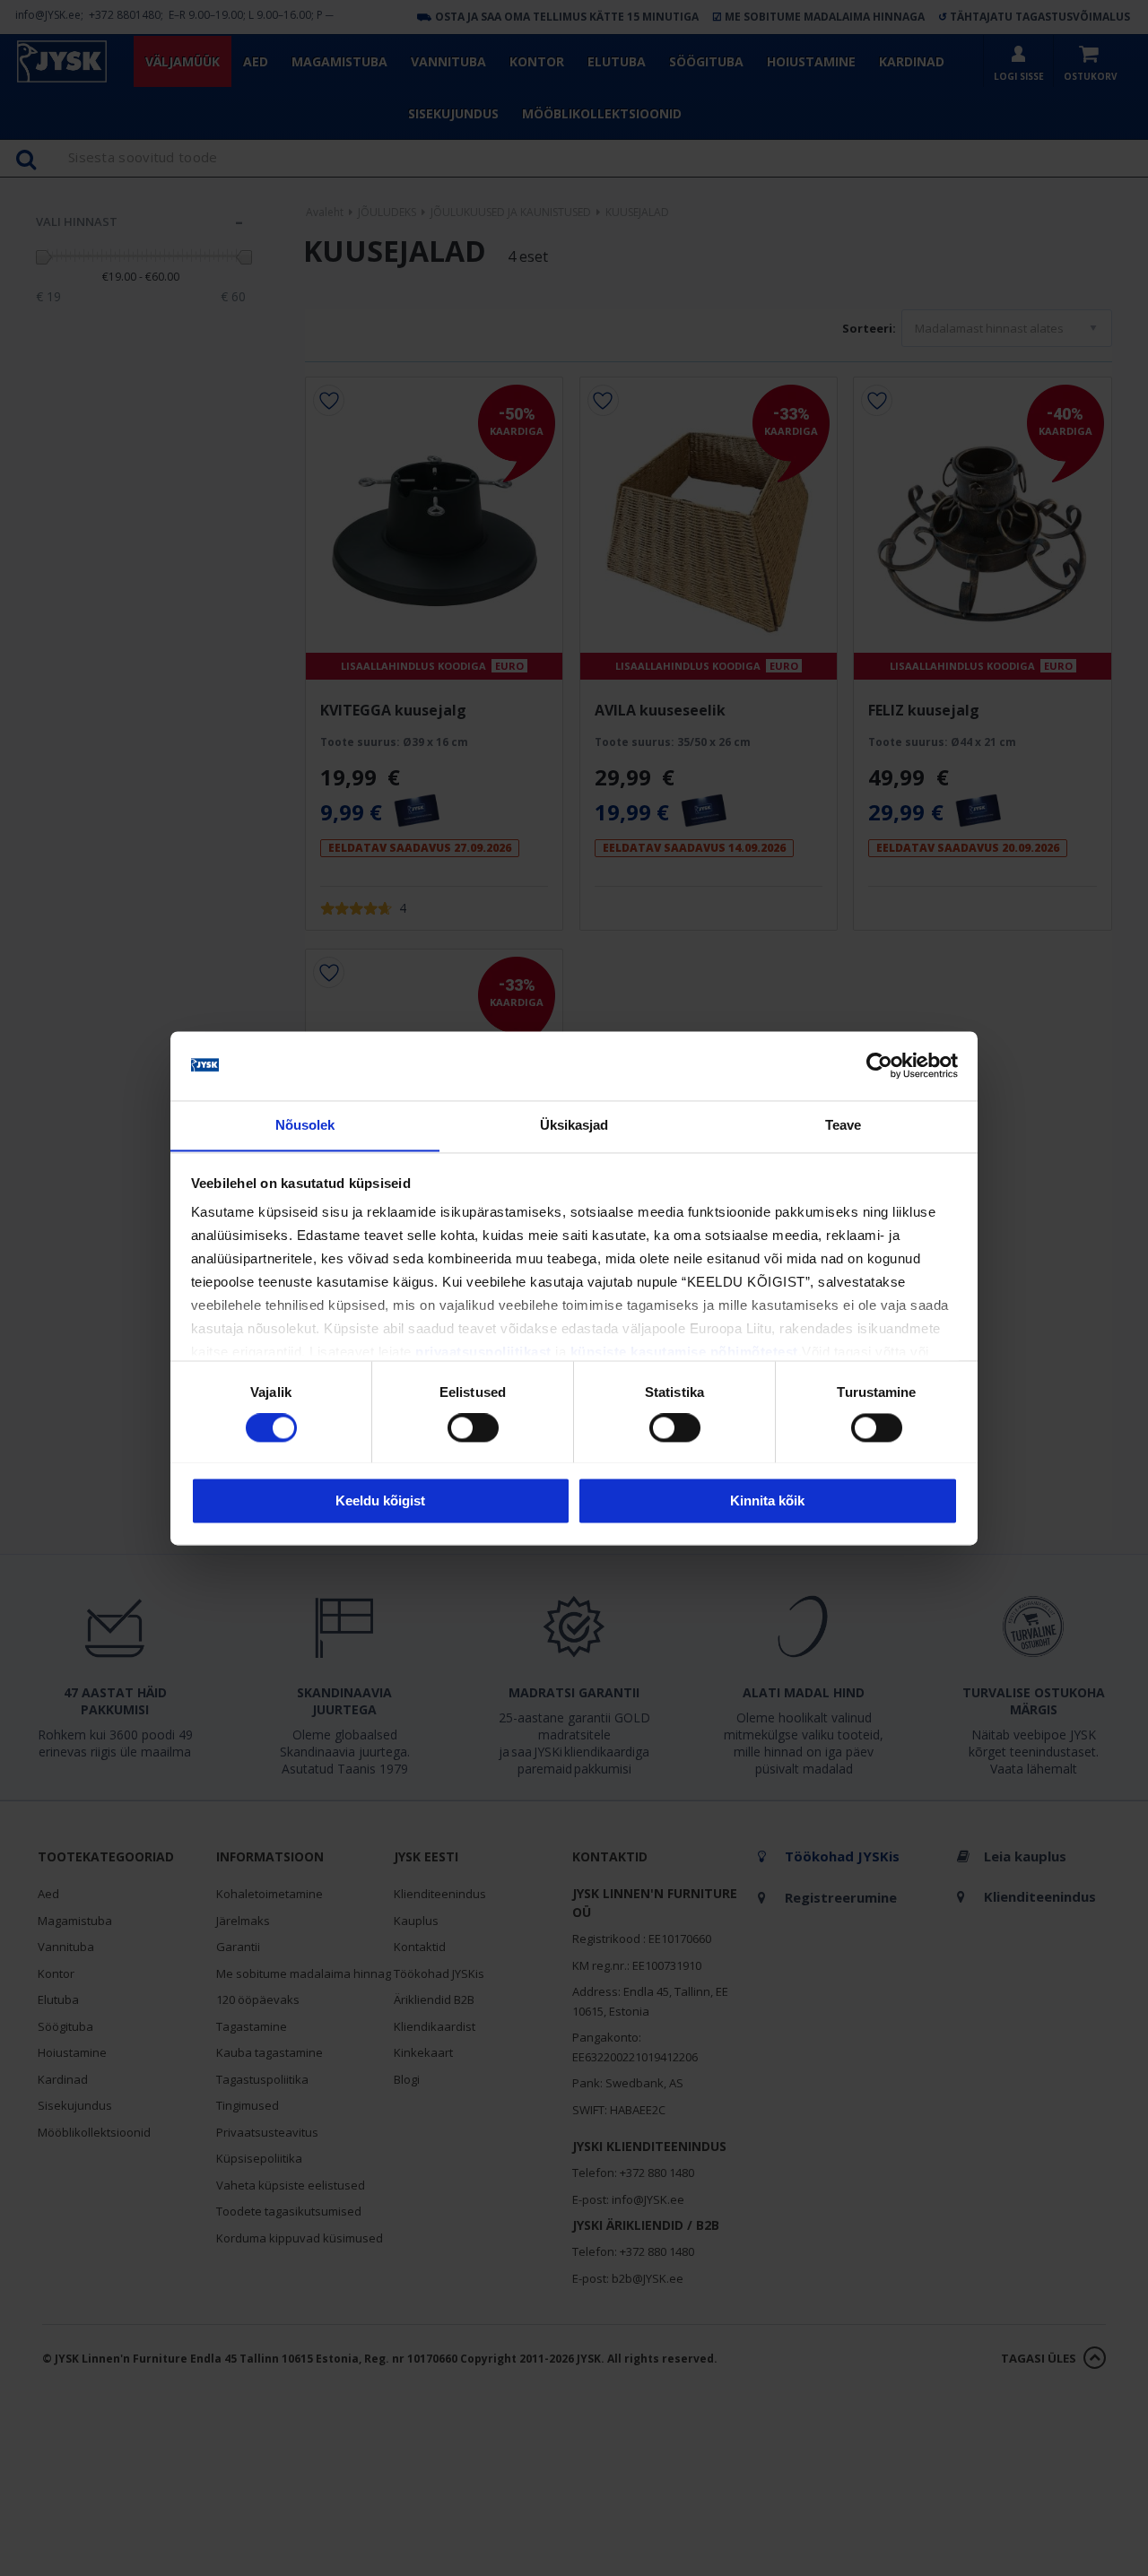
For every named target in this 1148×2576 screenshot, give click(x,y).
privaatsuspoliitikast (483, 1353)
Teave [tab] (844, 1125)
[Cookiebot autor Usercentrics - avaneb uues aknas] (879, 1065)
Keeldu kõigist (380, 1500)
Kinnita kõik (767, 1500)
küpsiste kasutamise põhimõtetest (684, 1353)
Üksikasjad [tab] (574, 1125)
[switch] (473, 1427)
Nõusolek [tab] (305, 1125)
